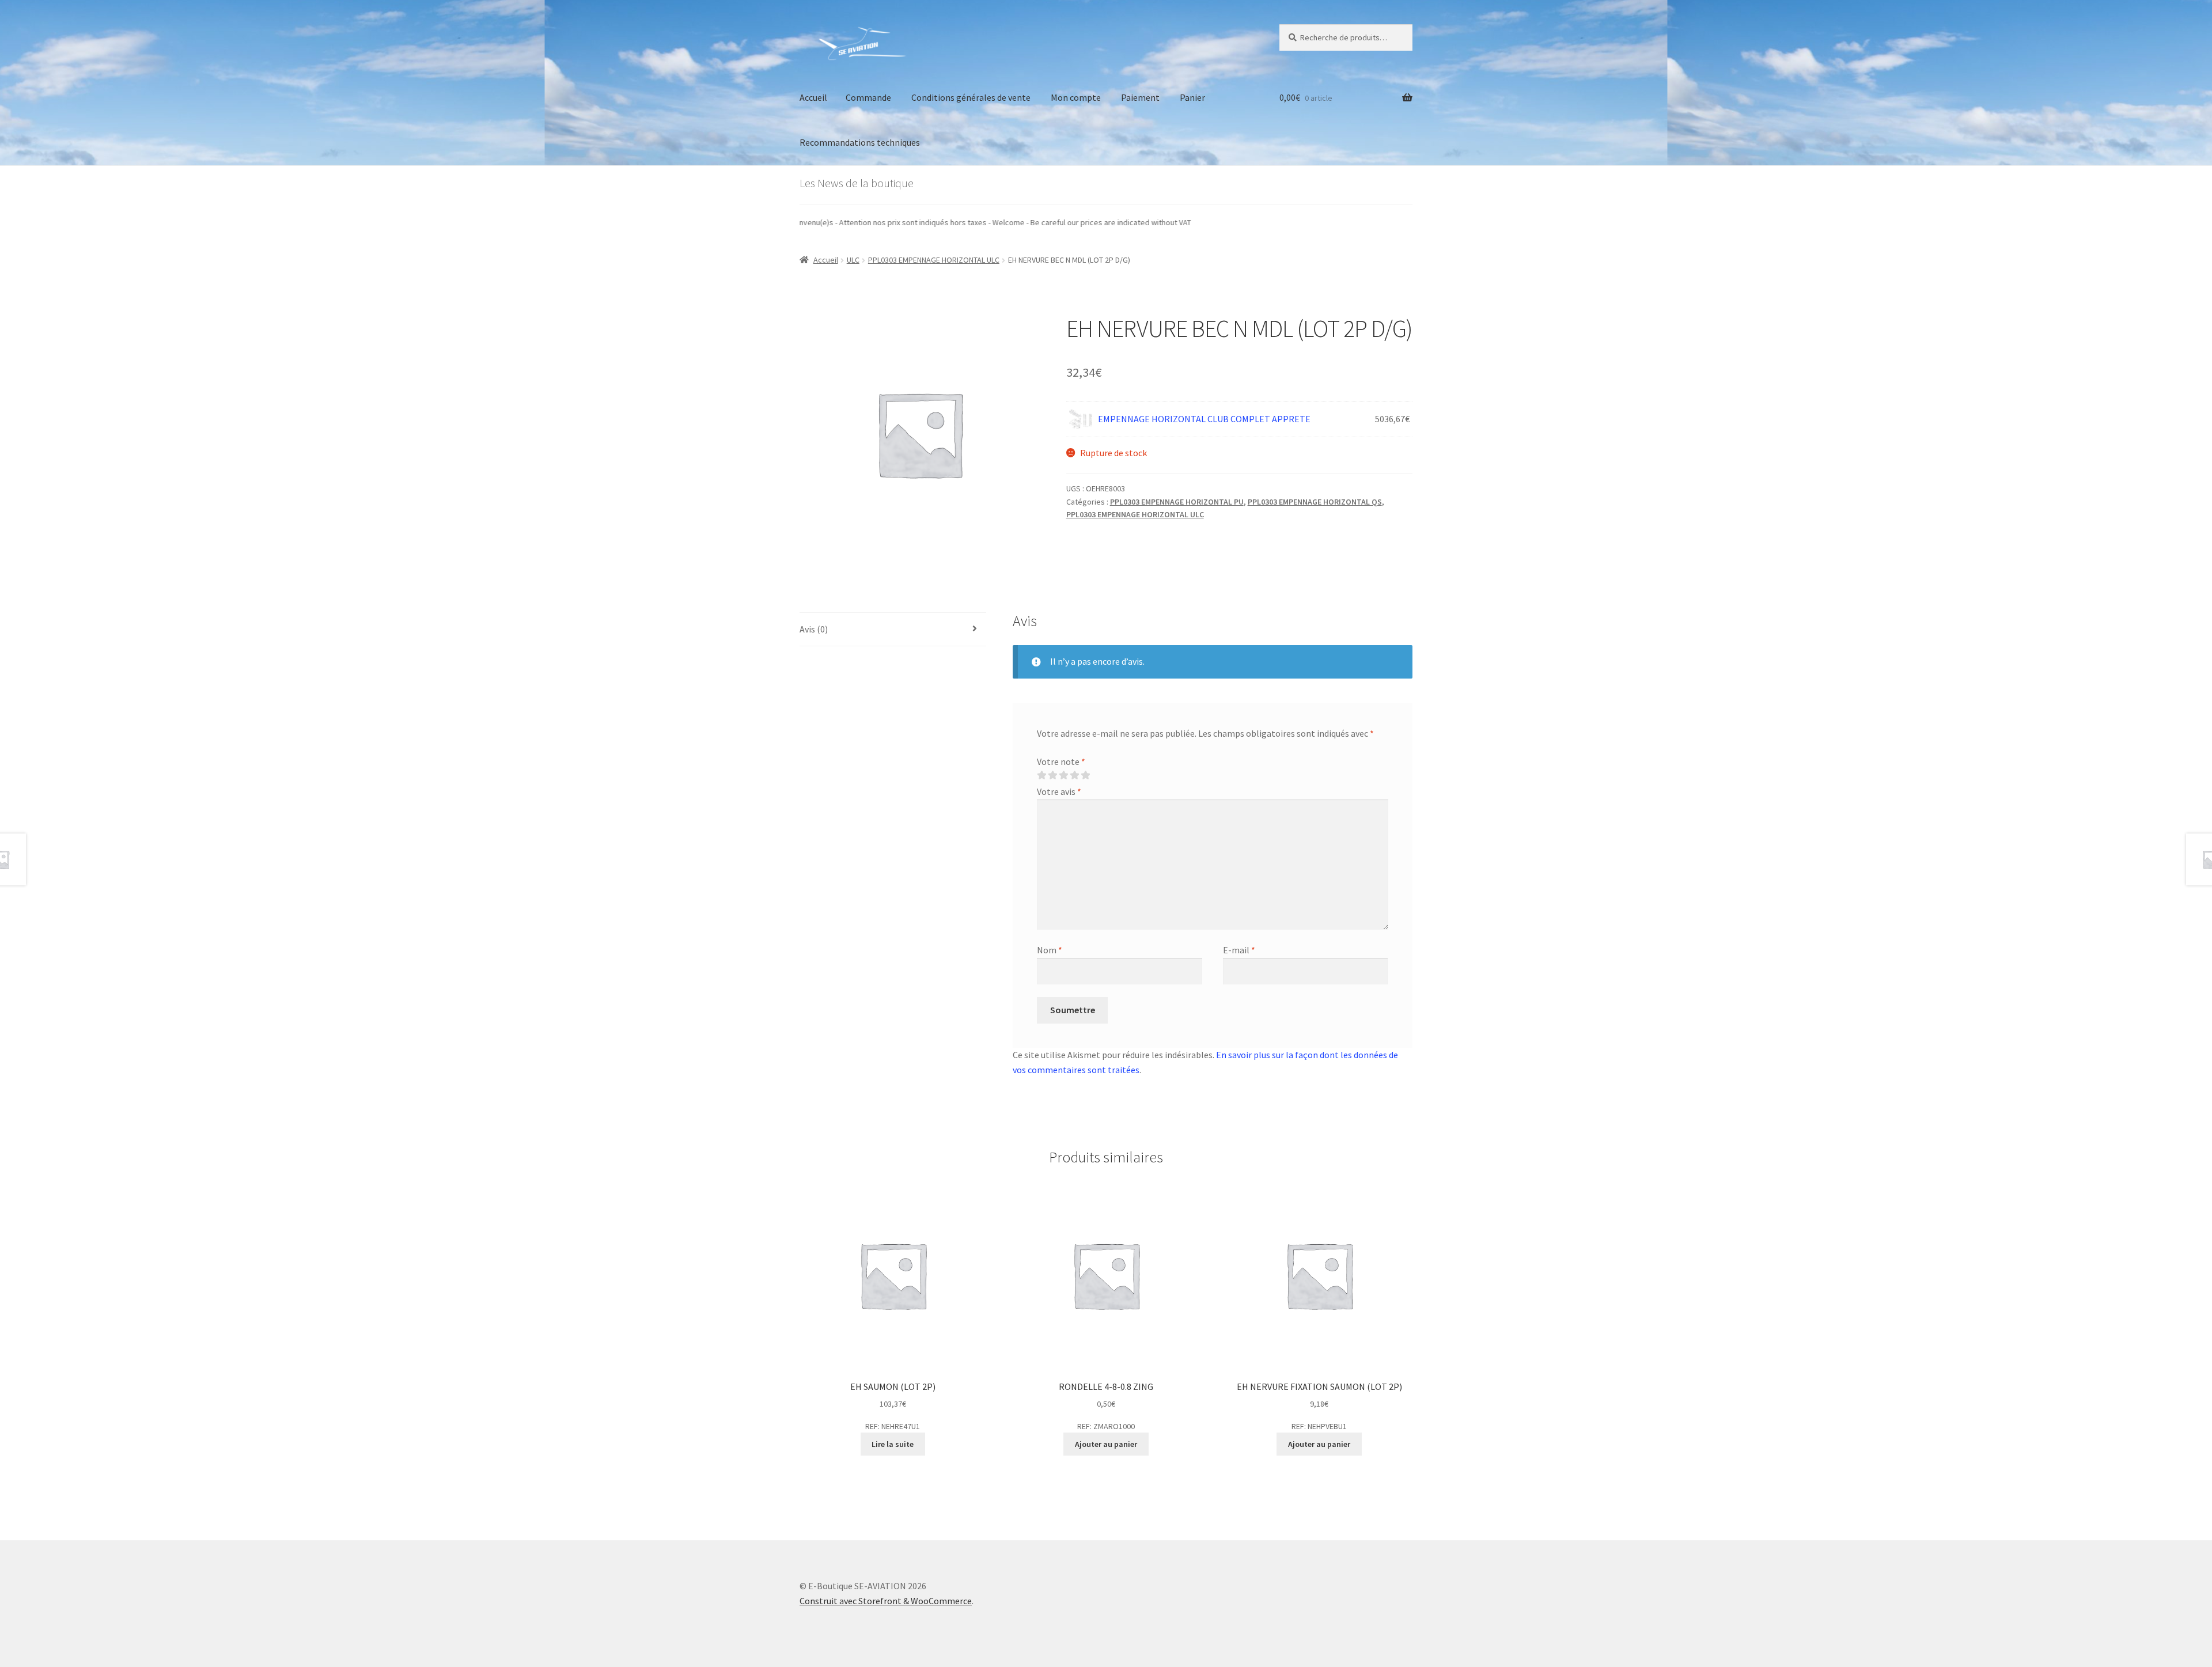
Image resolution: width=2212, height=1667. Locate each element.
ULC (853, 260)
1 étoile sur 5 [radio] (1041, 775)
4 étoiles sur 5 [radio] (1074, 775)
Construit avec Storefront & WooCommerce (886, 1601)
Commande (868, 97)
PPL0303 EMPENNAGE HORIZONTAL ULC (934, 260)
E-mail (1239, 950)
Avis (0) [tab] (814, 629)
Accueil (813, 97)
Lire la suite (893, 1444)
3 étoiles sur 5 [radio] (1063, 775)
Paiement (1140, 97)
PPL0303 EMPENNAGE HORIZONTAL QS (1315, 502)
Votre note (1061, 761)
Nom (1050, 950)
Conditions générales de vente (971, 97)
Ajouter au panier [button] (1106, 1444)
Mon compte (1076, 97)
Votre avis (1059, 791)
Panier (1192, 97)
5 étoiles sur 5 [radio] (1085, 775)
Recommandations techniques (860, 142)
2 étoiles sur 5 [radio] (1052, 775)
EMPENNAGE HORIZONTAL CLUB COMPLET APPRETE (1204, 419)
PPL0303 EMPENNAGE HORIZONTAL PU (1177, 502)
